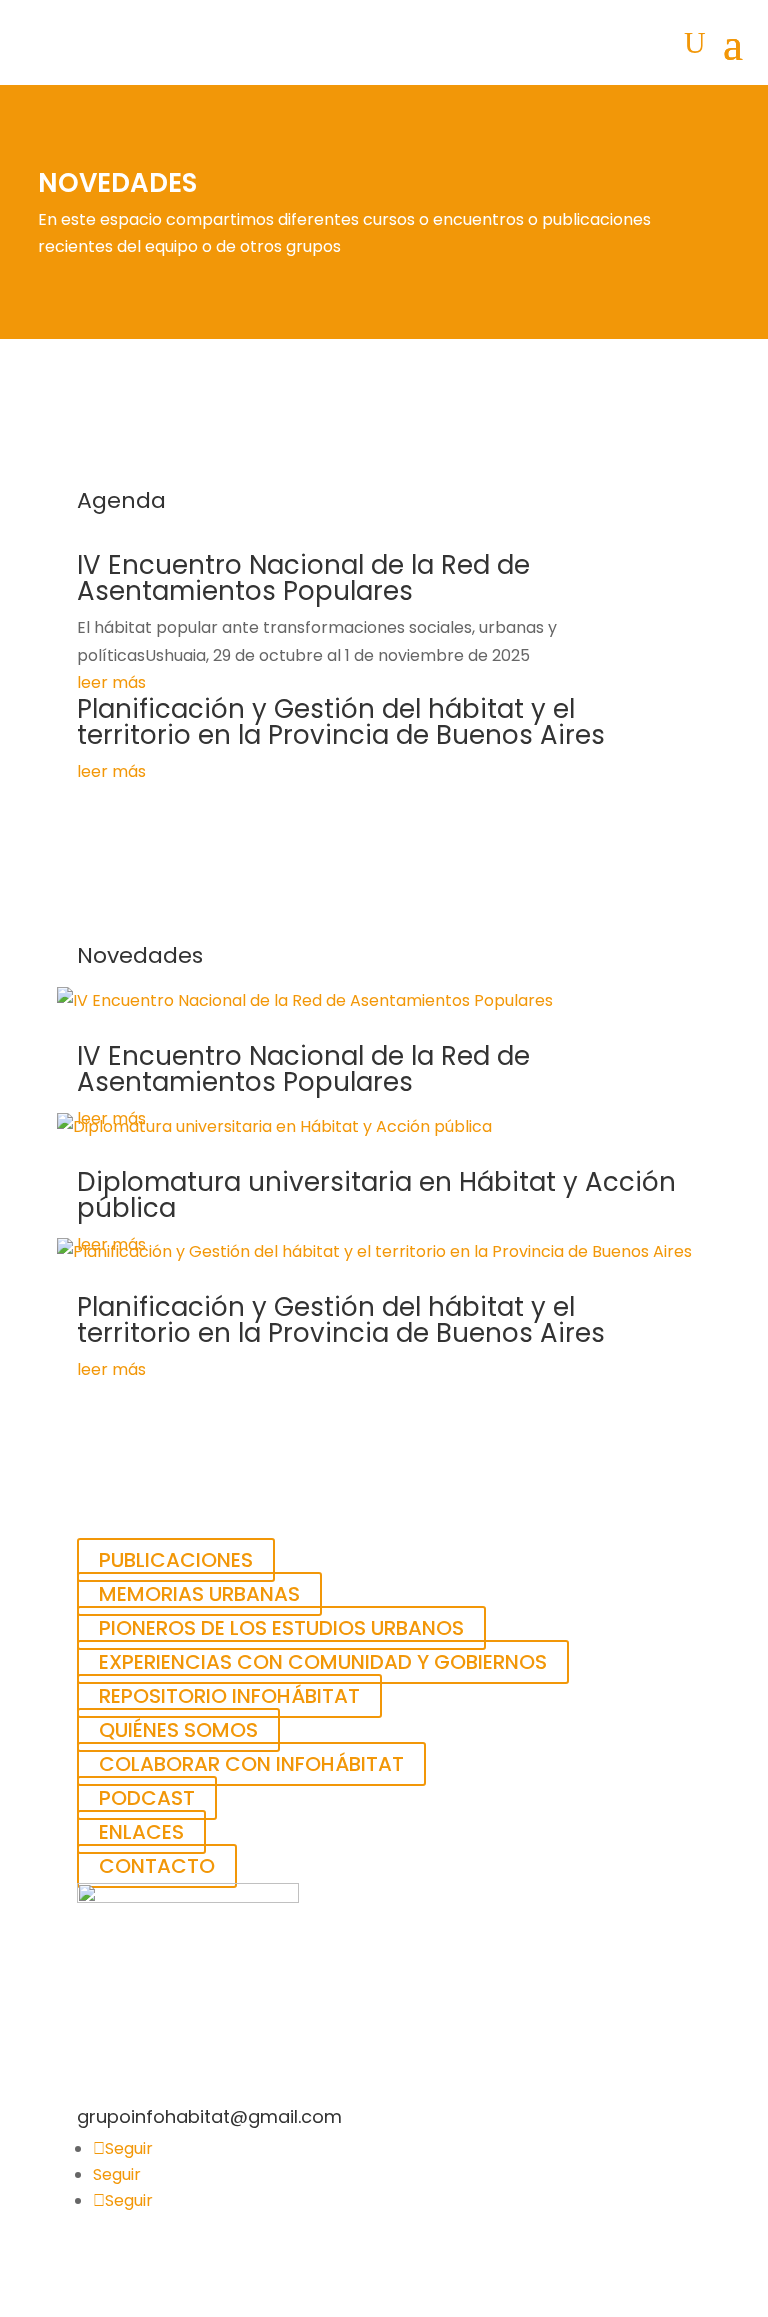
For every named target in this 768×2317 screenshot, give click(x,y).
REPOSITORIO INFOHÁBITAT (229, 1696)
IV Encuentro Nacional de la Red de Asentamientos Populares (303, 578)
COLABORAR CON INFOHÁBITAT (251, 1764)
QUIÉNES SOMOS (178, 1730)
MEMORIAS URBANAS (199, 1594)
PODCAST (147, 1798)
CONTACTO (157, 1866)
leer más (111, 682)
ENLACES (141, 1832)
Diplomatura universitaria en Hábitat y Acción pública (376, 1195)
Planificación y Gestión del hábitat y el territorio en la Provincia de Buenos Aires (341, 722)
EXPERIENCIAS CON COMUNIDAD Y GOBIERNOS (323, 1662)
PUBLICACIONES (176, 1560)
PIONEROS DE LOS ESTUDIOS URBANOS (281, 1628)
